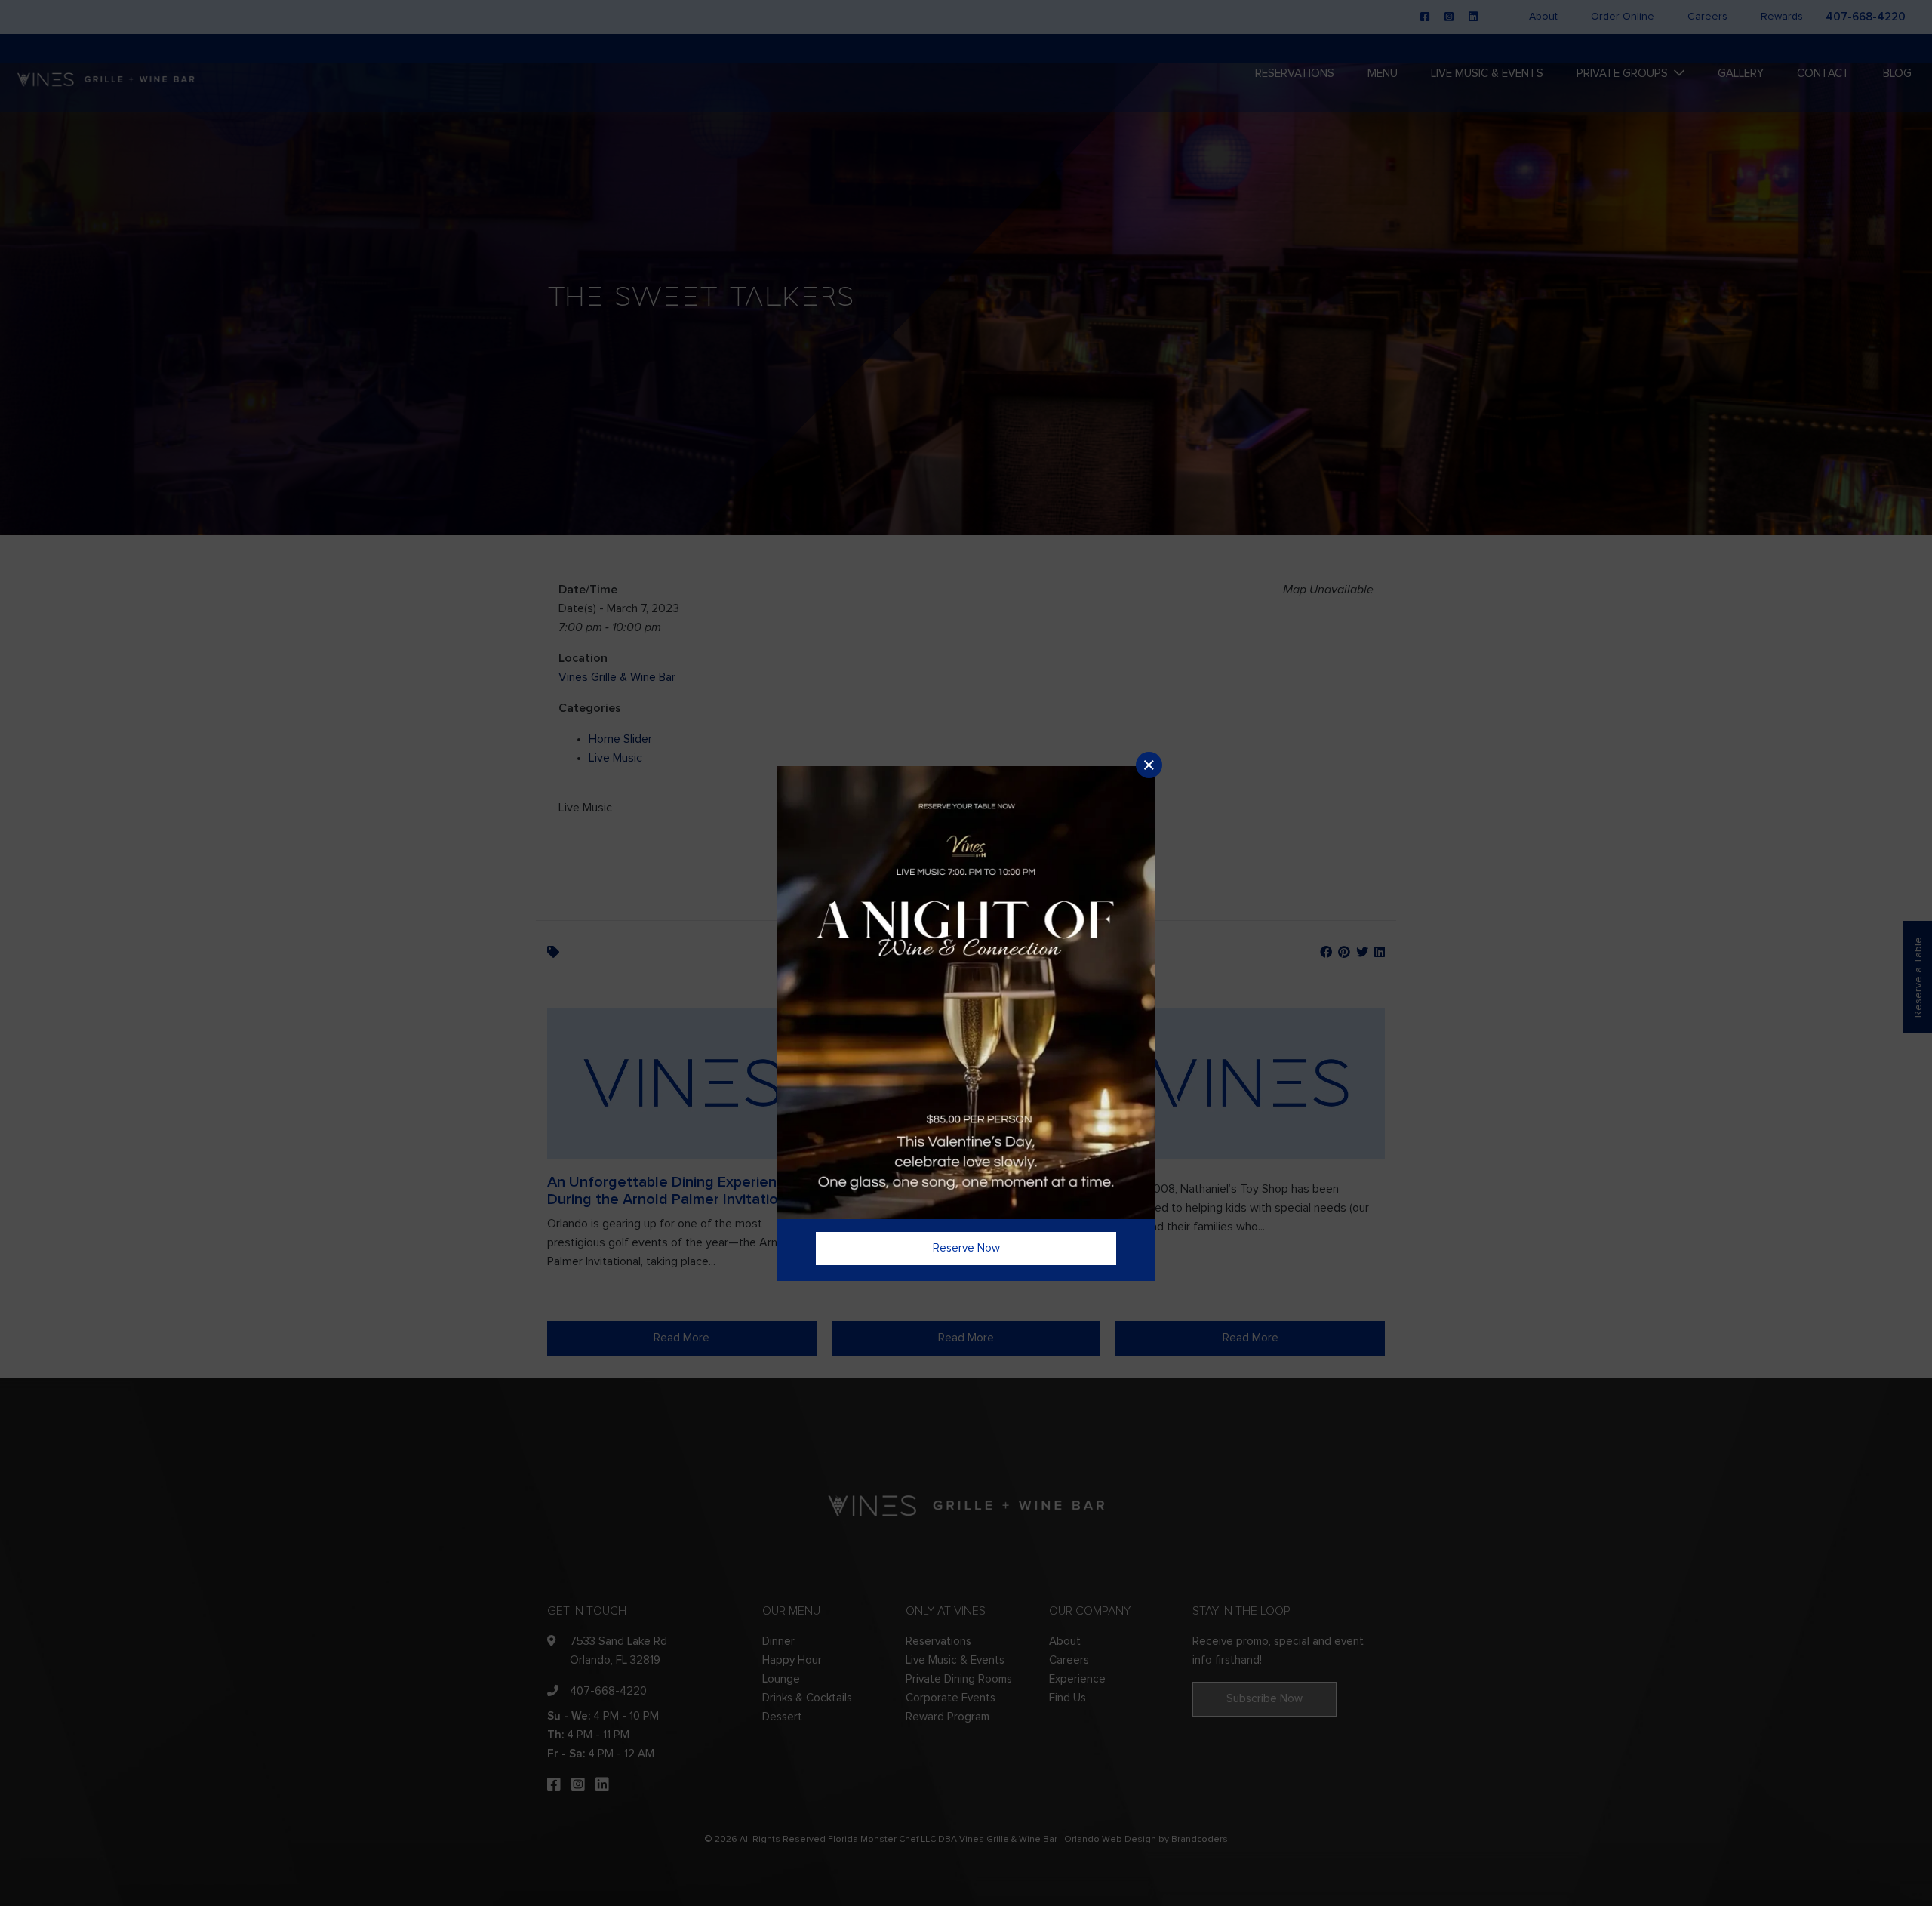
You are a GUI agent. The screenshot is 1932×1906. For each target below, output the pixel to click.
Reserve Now (966, 1247)
